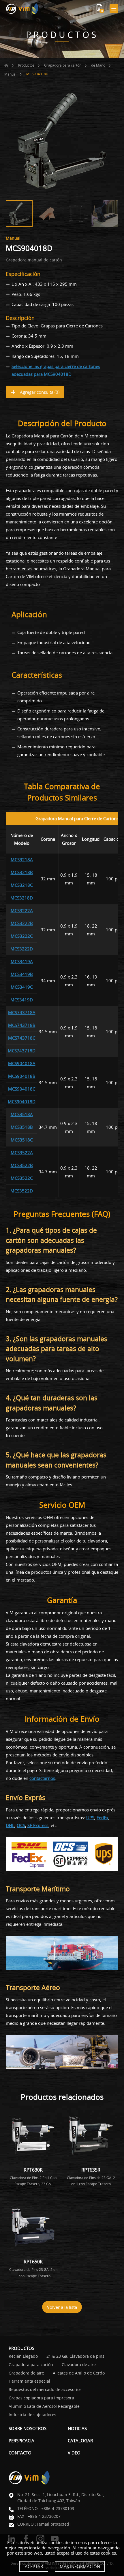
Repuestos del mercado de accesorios (45, 2390)
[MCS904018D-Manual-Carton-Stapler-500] (62, 141)
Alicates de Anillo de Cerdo (79, 2373)
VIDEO (74, 2453)
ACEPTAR (34, 2566)
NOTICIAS (77, 2428)
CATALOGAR (80, 2441)
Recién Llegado (23, 2356)
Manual (10, 74)
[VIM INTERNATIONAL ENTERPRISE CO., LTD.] (22, 9)
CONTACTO (20, 2453)
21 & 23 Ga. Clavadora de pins (75, 2356)
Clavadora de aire (79, 2365)
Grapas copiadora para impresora (41, 2398)
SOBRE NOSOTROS (28, 2428)
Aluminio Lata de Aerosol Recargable (44, 2406)
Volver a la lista (62, 2307)
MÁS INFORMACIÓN (80, 2566)
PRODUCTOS (21, 2348)
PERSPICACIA (21, 2441)
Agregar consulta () (39, 392)
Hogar (6, 65)
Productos (26, 65)
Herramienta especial (29, 2381)
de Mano (98, 65)
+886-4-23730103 (58, 2508)
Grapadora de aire (26, 2373)
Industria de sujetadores (32, 2415)
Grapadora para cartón (63, 65)
